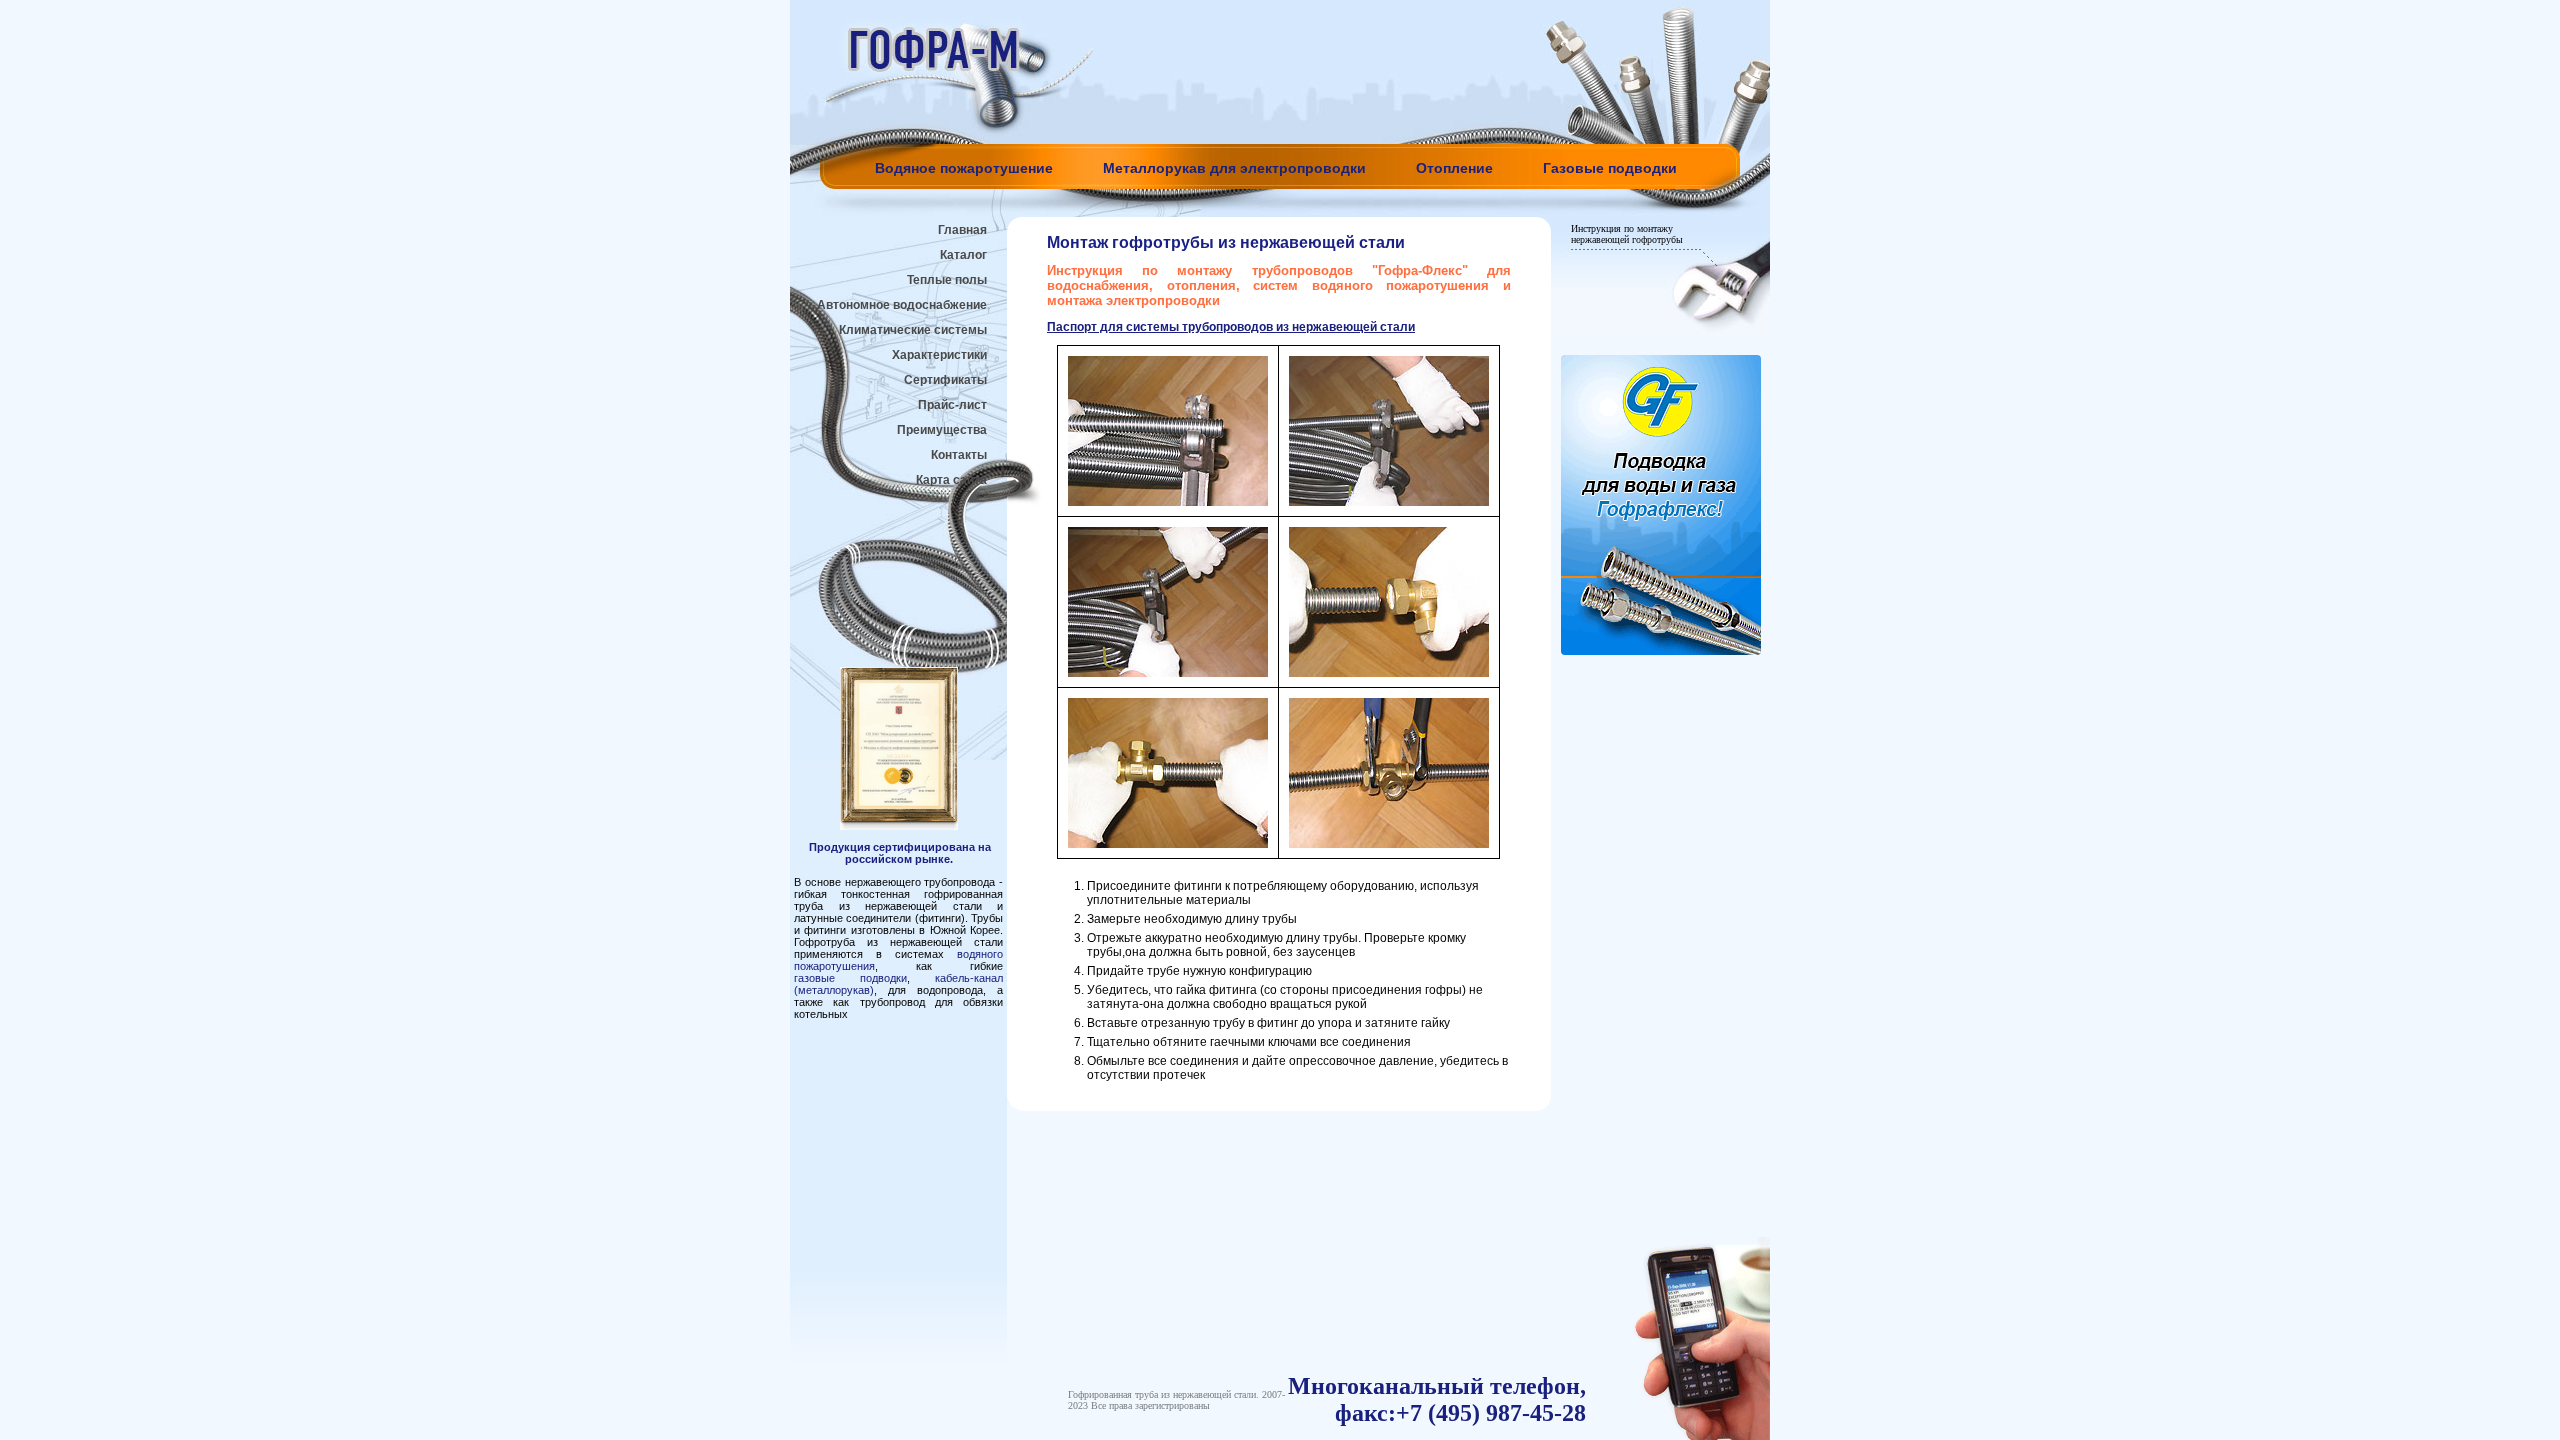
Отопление (1454, 168)
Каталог (963, 255)
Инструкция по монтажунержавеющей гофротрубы (1627, 234)
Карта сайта (951, 480)
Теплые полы (947, 280)
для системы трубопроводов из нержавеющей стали (1231, 327)
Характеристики (939, 355)
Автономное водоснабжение (902, 305)
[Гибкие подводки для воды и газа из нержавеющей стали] (1661, 651)
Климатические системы (913, 330)
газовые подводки (850, 978)
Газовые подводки (1610, 168)
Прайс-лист (952, 405)
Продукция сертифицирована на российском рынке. (900, 853)
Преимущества (942, 430)
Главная (962, 230)
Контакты (959, 455)
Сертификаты (945, 380)
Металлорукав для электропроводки (1234, 168)
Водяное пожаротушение (964, 168)
